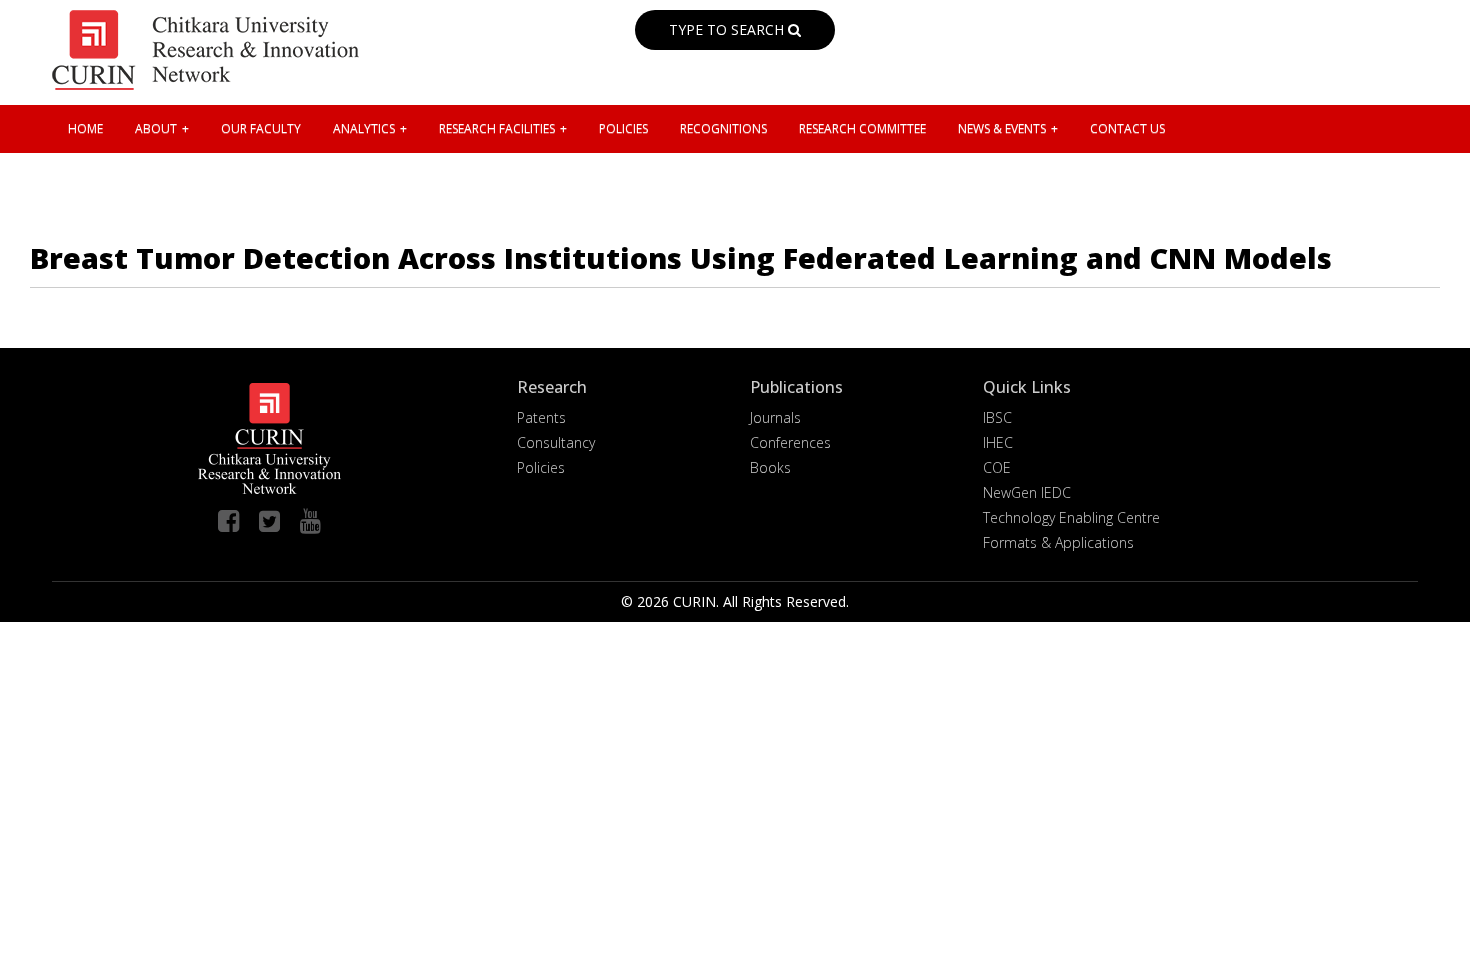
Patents (541, 417)
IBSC (997, 417)
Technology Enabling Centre (1071, 517)
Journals (775, 417)
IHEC (998, 442)
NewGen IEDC (1027, 492)
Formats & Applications (1058, 542)
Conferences (790, 442)
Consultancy (556, 442)
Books (770, 467)
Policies (541, 467)
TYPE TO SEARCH (728, 29)
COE (997, 467)
